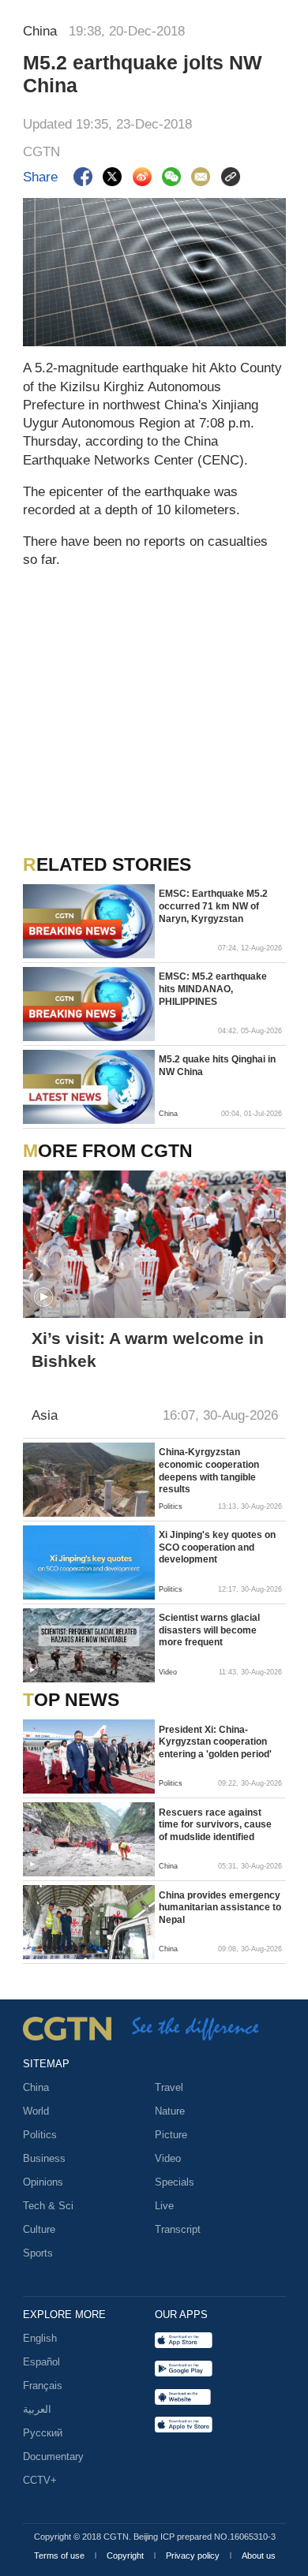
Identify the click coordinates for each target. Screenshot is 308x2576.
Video (168, 2158)
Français (43, 2386)
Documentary (53, 2457)
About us (259, 2555)
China (36, 2087)
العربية (37, 2409)
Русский (43, 2433)
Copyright (126, 2555)
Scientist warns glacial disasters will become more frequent (209, 1630)
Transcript (178, 2229)
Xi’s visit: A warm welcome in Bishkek (148, 1350)
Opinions (43, 2182)
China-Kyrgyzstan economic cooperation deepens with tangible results (209, 1471)
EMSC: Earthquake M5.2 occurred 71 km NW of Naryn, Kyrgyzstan (213, 906)
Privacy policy (194, 2555)
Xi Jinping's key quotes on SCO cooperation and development (217, 1547)
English (40, 2338)
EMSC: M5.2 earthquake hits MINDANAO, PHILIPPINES (213, 989)
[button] (43, 1297)
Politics (40, 2135)
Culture (39, 2229)
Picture (171, 2135)
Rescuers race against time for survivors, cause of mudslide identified (215, 1825)
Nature (170, 2111)
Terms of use (60, 2555)
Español (41, 2362)
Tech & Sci (48, 2206)
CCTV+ (40, 2480)
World (36, 2111)
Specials (175, 2182)
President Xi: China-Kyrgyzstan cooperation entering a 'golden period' (215, 1742)
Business (44, 2158)
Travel (169, 2087)
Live (164, 2206)
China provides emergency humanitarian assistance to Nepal (220, 1908)
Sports (38, 2253)
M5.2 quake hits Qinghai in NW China (217, 1066)
